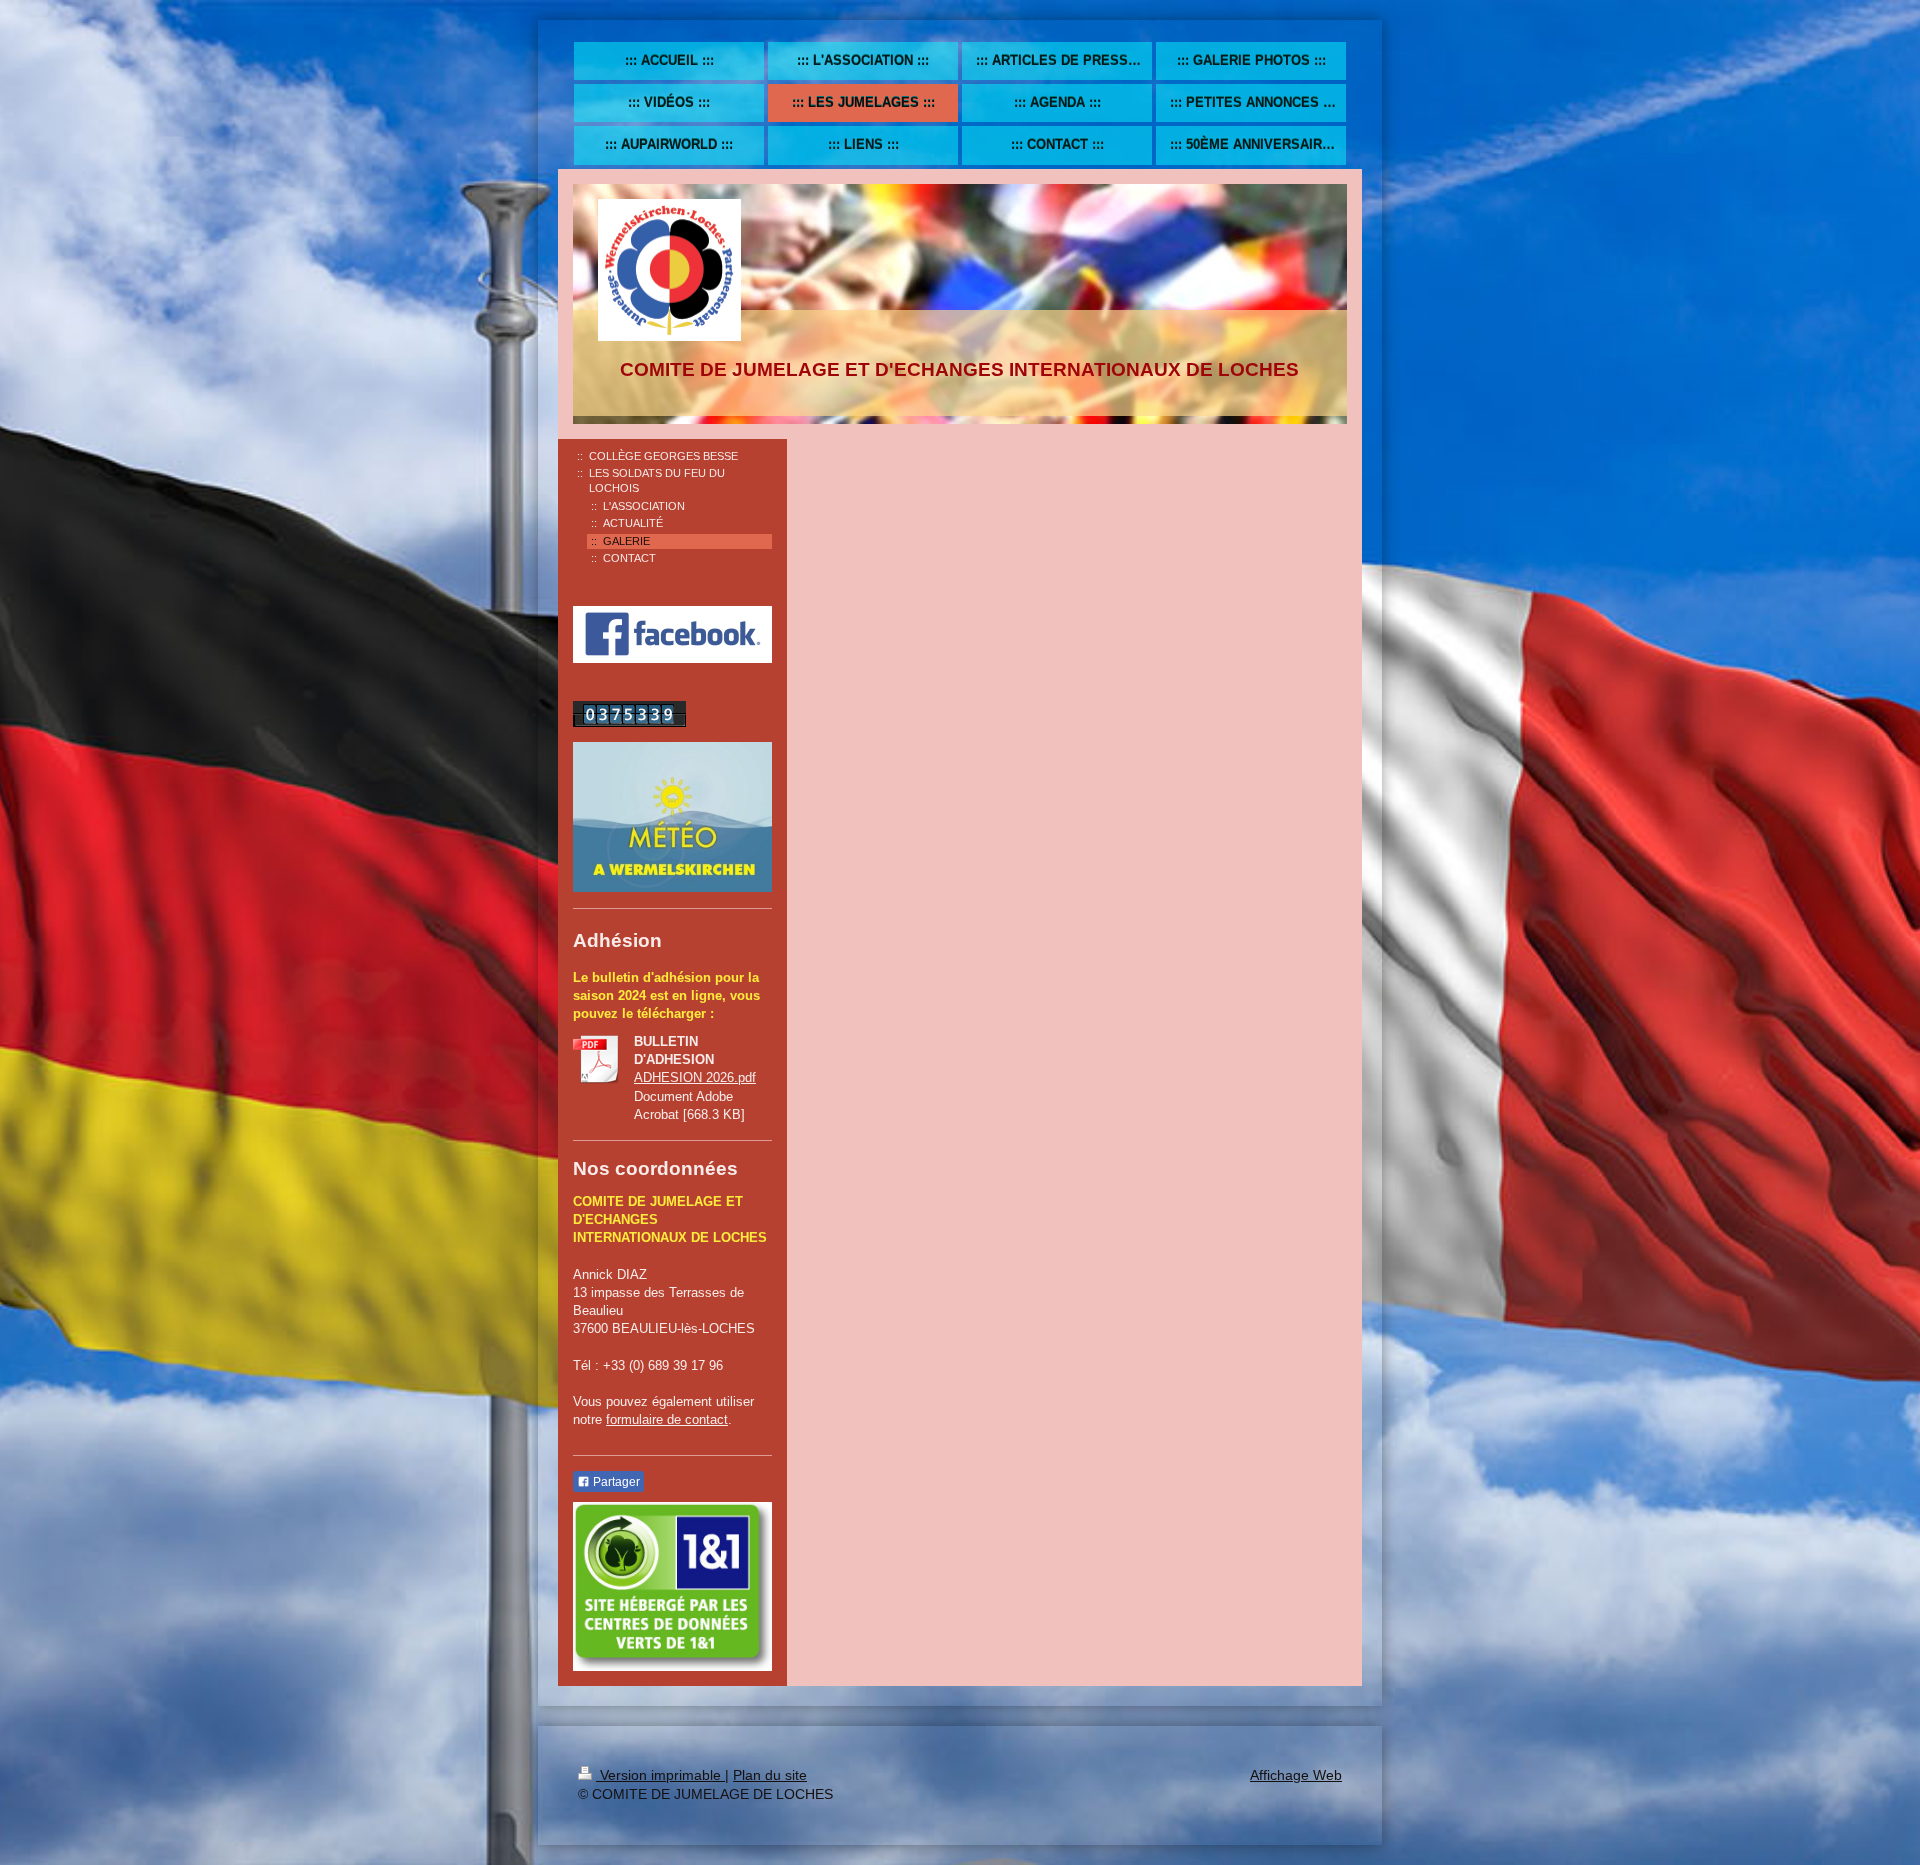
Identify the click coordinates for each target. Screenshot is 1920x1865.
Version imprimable (660, 1775)
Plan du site (770, 1775)
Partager (615, 1482)
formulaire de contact (667, 1419)
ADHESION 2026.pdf (695, 1077)
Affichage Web (1296, 1775)
